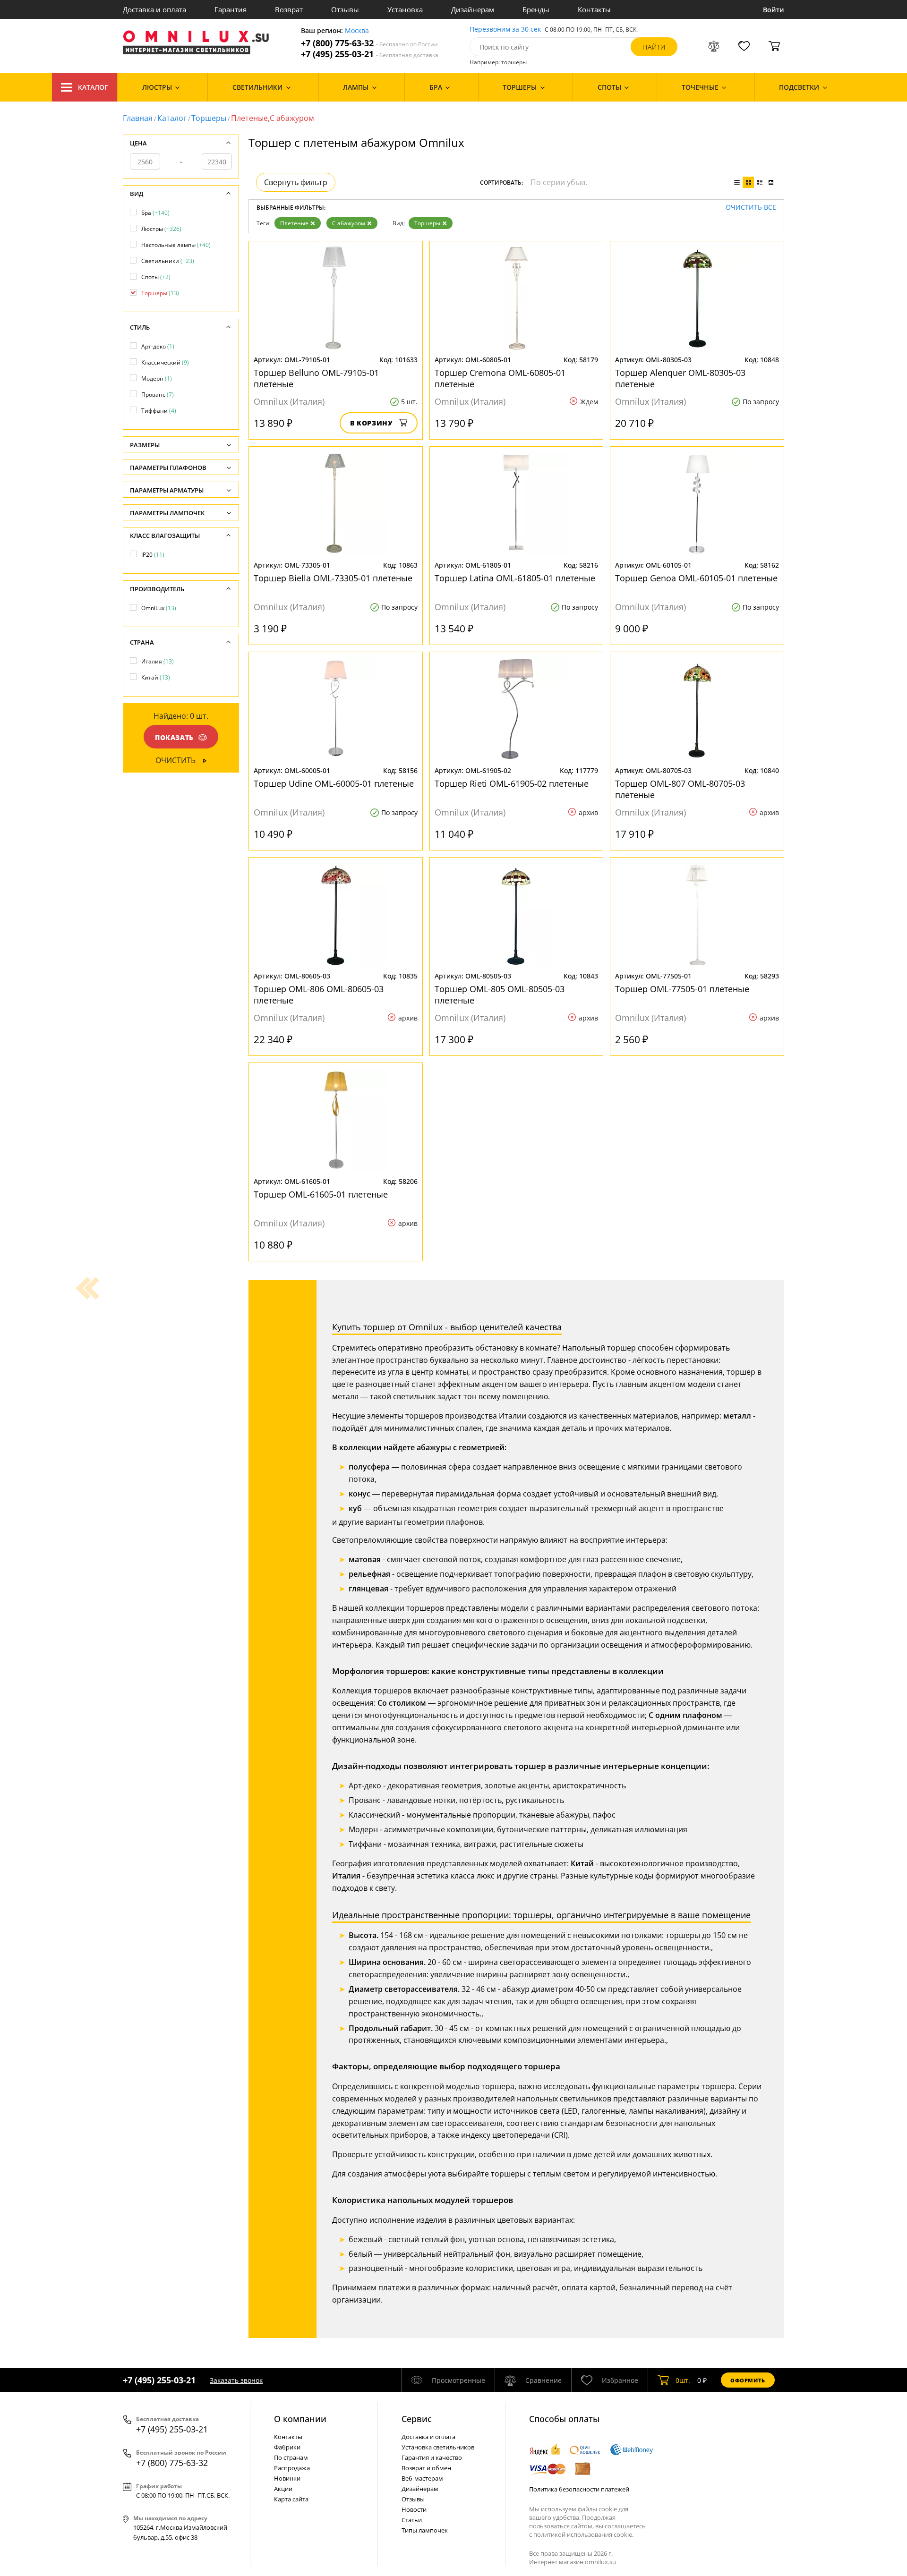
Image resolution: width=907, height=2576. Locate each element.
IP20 (153, 555)
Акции (283, 2489)
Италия (158, 661)
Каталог (93, 87)
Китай (156, 677)
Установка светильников (438, 2447)
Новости (414, 2509)
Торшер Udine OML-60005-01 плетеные (334, 783)
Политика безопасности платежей (579, 2489)
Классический (165, 362)
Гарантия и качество (432, 2457)
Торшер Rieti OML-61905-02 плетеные (512, 783)
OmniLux (159, 608)
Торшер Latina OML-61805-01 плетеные (515, 578)
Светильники (168, 261)
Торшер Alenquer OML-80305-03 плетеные (680, 378)
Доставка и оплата (154, 9)
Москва (357, 31)
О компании (300, 2419)
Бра (155, 213)
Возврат (289, 9)
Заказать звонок (236, 2380)
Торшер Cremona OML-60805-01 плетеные (500, 378)
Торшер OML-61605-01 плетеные (321, 1194)
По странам (291, 2457)
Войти (774, 10)
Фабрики (287, 2447)
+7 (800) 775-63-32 (369, 43)
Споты (156, 277)
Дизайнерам (473, 9)
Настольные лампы (176, 245)
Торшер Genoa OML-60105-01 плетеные (696, 578)
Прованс (158, 395)
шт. (683, 2380)
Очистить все (751, 208)
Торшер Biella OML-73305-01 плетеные (333, 578)
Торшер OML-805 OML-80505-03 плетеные (500, 995)
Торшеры (209, 118)
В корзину (372, 423)
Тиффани (159, 411)
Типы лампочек (425, 2530)
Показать (174, 737)
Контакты (594, 9)
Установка (405, 9)
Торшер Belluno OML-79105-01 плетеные (316, 378)
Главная (138, 118)
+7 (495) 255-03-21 (370, 54)
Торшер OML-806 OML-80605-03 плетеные (319, 995)
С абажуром (349, 223)
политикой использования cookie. (583, 2534)
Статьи (412, 2520)
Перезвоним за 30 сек (505, 30)
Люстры (161, 229)
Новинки (287, 2478)
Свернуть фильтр (296, 182)
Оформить (748, 2380)
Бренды (536, 9)
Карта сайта (291, 2499)
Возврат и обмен (426, 2468)
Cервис (417, 2419)
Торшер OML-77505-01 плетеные (682, 989)
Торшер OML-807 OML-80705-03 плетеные (680, 789)
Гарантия (231, 9)
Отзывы (345, 9)
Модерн (157, 378)
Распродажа (292, 2468)
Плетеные (294, 223)
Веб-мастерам (422, 2478)
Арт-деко (158, 346)
